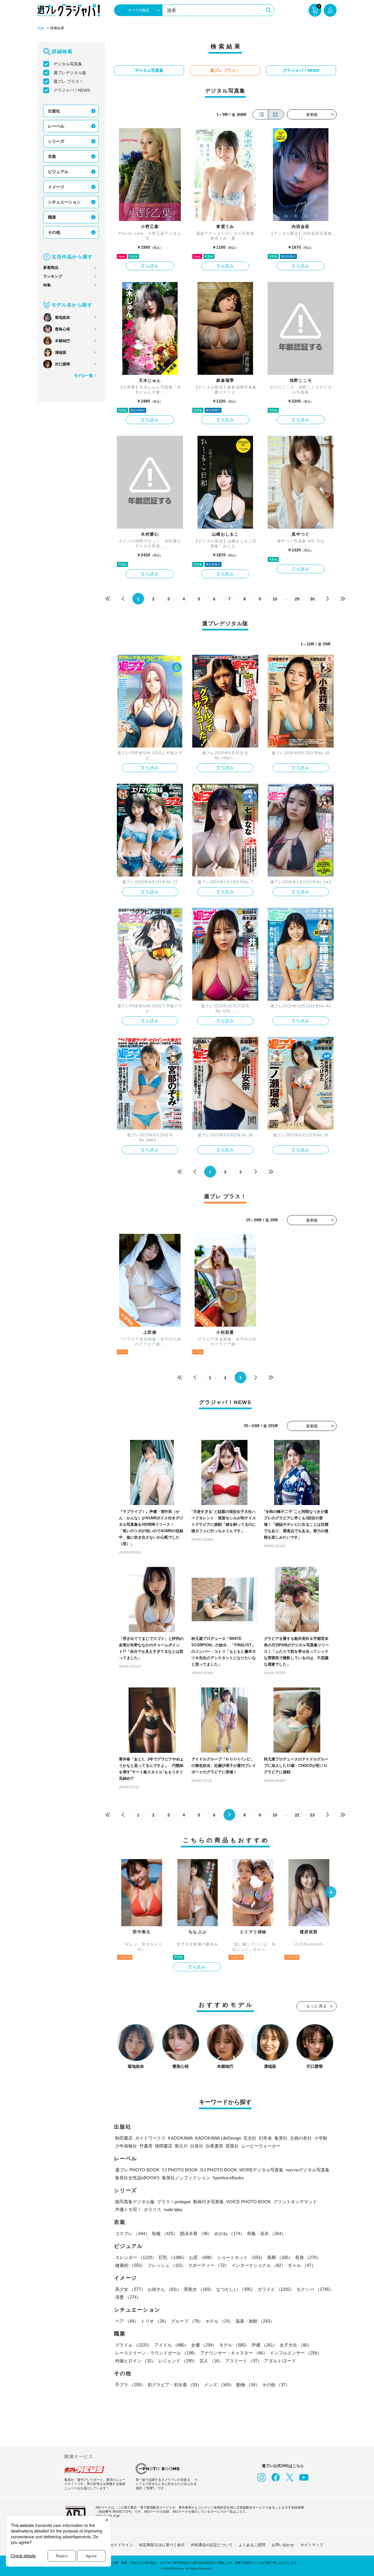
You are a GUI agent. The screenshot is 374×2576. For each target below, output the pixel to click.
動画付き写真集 (208, 2202)
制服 (165, 2233)
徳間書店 (164, 2146)
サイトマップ (312, 2545)
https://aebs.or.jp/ (108, 2516)
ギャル (302, 2265)
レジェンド (178, 2361)
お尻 (202, 2257)
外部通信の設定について (212, 2545)
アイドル (172, 2345)
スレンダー (136, 2257)
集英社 (281, 2138)
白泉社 (197, 2146)
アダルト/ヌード (280, 2361)
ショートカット (241, 2257)
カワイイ (276, 2289)
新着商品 (51, 268)
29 (297, 599)
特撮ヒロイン (136, 2361)
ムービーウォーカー (261, 2146)
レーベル (56, 126)
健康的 (130, 2265)
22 (297, 1815)
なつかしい (236, 2289)
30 (312, 599)
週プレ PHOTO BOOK (137, 2170)
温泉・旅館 (255, 2321)
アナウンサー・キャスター (234, 2353)
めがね (230, 2233)
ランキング (53, 276)
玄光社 (250, 2138)
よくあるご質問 (252, 2545)
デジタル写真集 (68, 64)
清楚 (128, 2297)
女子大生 (296, 2345)
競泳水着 (196, 2233)
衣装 (52, 156)
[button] (330, 1893)
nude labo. (173, 2210)
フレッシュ (167, 2265)
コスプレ (132, 2233)
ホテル (219, 2321)
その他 (54, 232)
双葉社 (232, 2146)
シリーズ (56, 141)
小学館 (321, 2138)
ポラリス (153, 2210)
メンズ (219, 2385)
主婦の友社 (301, 2138)
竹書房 (146, 2146)
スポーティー (209, 2265)
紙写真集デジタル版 (135, 2202)
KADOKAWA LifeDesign (218, 2138)
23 (312, 1815)
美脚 (280, 2257)
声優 (264, 2345)
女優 (204, 2345)
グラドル (134, 2345)
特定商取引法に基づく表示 (162, 2545)
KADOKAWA (180, 2138)
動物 (248, 2385)
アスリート (244, 2361)
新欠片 (181, 2146)
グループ (187, 2321)
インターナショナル (258, 2265)
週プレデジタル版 (70, 73)
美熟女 (199, 2289)
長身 (308, 2257)
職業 (52, 217)
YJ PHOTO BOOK (180, 2170)
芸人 (211, 2361)
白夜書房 (214, 2146)
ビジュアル (58, 172)
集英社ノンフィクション (186, 2178)
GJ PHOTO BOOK (219, 2170)
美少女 (130, 2289)
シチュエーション (64, 202)
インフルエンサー (296, 2353)
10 (275, 599)
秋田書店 (124, 2138)
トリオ (155, 2321)
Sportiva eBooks (228, 2178)
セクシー (315, 2289)
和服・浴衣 (266, 2233)
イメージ (56, 187)
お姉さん (165, 2289)
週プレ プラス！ (68, 81)
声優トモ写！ (128, 2210)
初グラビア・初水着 (175, 2385)
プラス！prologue (174, 2202)
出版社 (54, 111)
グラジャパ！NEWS (72, 90)
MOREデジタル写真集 (261, 2170)
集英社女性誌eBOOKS (137, 2178)
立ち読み (150, 266)
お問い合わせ (283, 2545)
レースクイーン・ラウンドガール (156, 2353)
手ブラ (130, 2385)
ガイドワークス (150, 2138)
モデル (234, 2345)
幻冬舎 (265, 2138)
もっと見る (317, 2006)
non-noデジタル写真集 (308, 2170)
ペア (127, 2321)
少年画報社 (126, 2146)
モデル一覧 (83, 376)
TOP (41, 29)
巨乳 (173, 2257)
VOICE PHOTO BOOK (249, 2202)
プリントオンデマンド (295, 2202)
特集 (47, 285)
